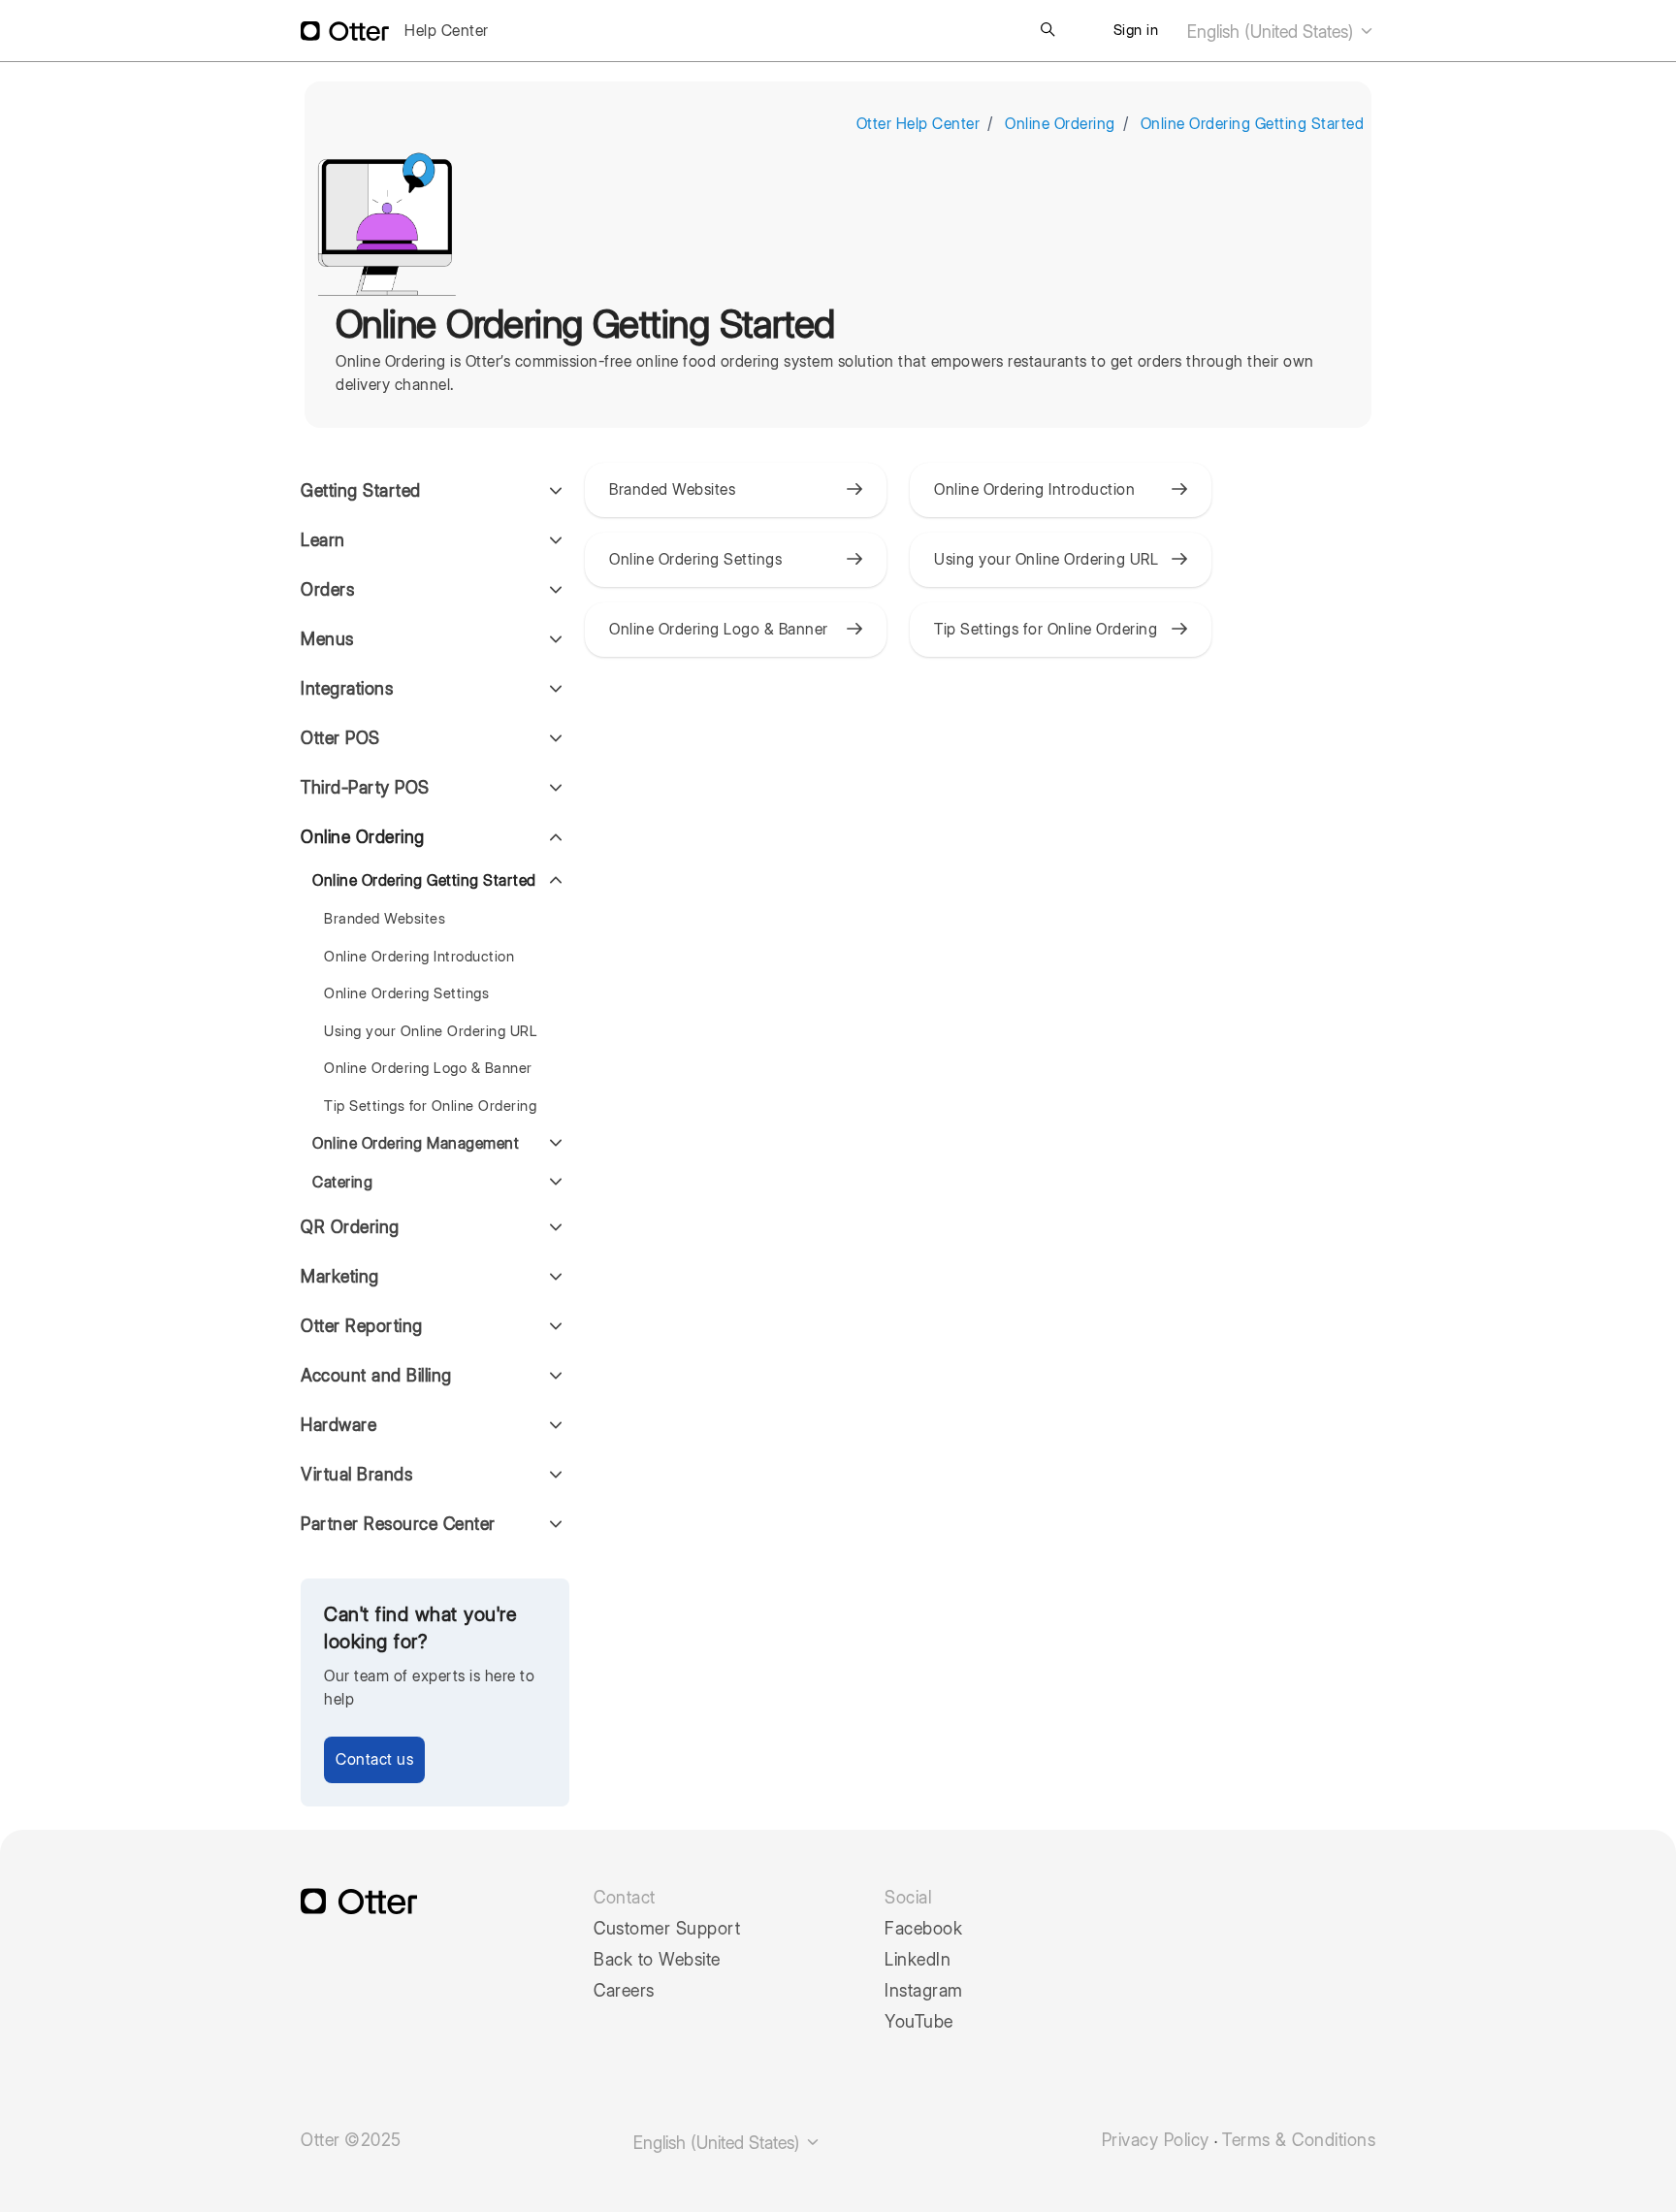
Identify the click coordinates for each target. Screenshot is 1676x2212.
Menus (327, 639)
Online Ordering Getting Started (1253, 124)
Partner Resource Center (398, 1524)
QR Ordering (350, 1227)
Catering (342, 1182)
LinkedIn (918, 1960)
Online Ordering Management (416, 1143)
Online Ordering (1060, 124)
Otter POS (340, 738)
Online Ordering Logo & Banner (428, 1068)
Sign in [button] (1136, 30)
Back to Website (657, 1960)
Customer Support (667, 1929)
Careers (624, 1991)
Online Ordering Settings (406, 993)
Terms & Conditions (1299, 2140)
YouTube (919, 2022)
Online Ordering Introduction (419, 957)
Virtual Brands (356, 1474)
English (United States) (1273, 32)
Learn (323, 540)
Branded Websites (385, 919)
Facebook (923, 1929)
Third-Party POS (365, 787)
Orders (327, 589)
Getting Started (361, 490)
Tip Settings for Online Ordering (430, 1106)
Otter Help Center (919, 124)
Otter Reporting (362, 1326)
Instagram (924, 1991)
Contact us (374, 1759)
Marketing (340, 1276)
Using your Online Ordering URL (431, 1031)
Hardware (338, 1425)
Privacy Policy (1156, 2140)
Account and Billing (376, 1375)
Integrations (347, 688)
